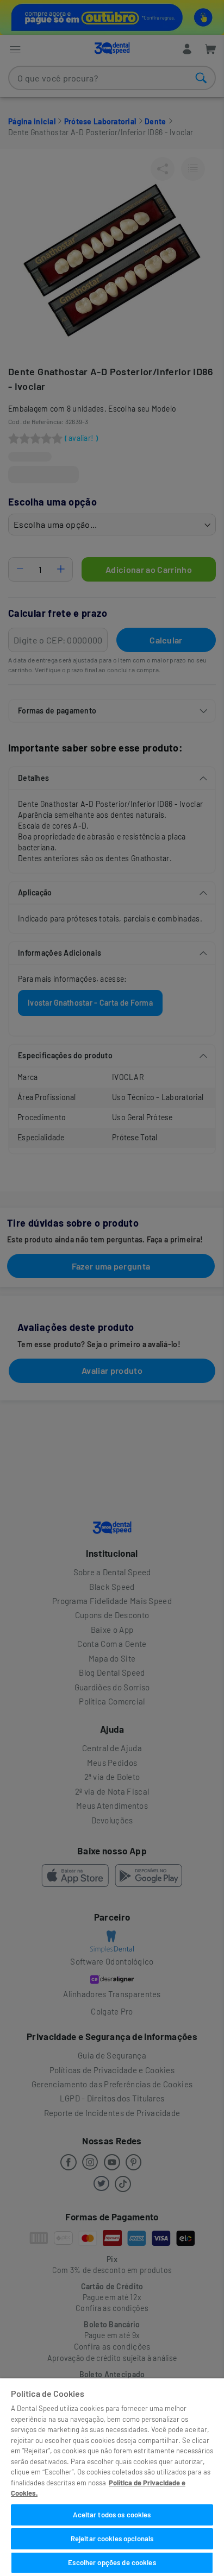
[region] (112, 2477)
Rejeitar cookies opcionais (112, 2539)
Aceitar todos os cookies (112, 2515)
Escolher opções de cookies (112, 2562)
